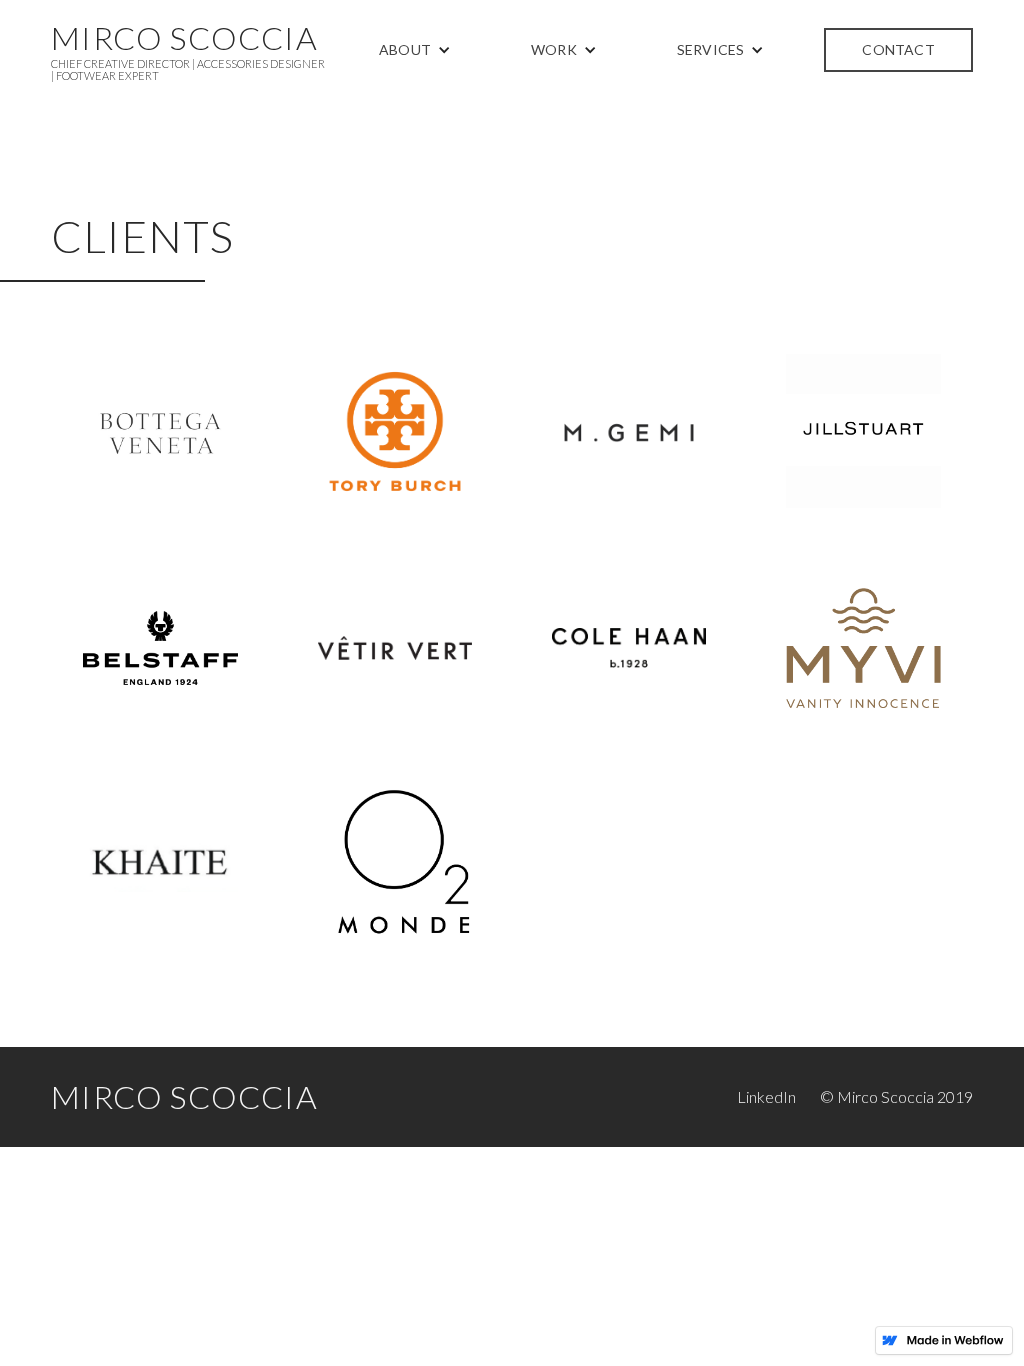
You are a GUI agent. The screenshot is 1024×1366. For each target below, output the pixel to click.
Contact (898, 49)
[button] (415, 50)
